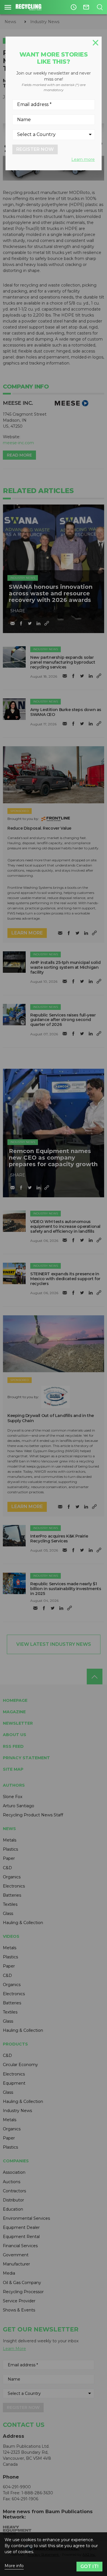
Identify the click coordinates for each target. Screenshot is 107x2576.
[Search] (100, 7)
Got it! (89, 2566)
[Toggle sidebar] (8, 7)
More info (14, 2566)
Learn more (83, 159)
